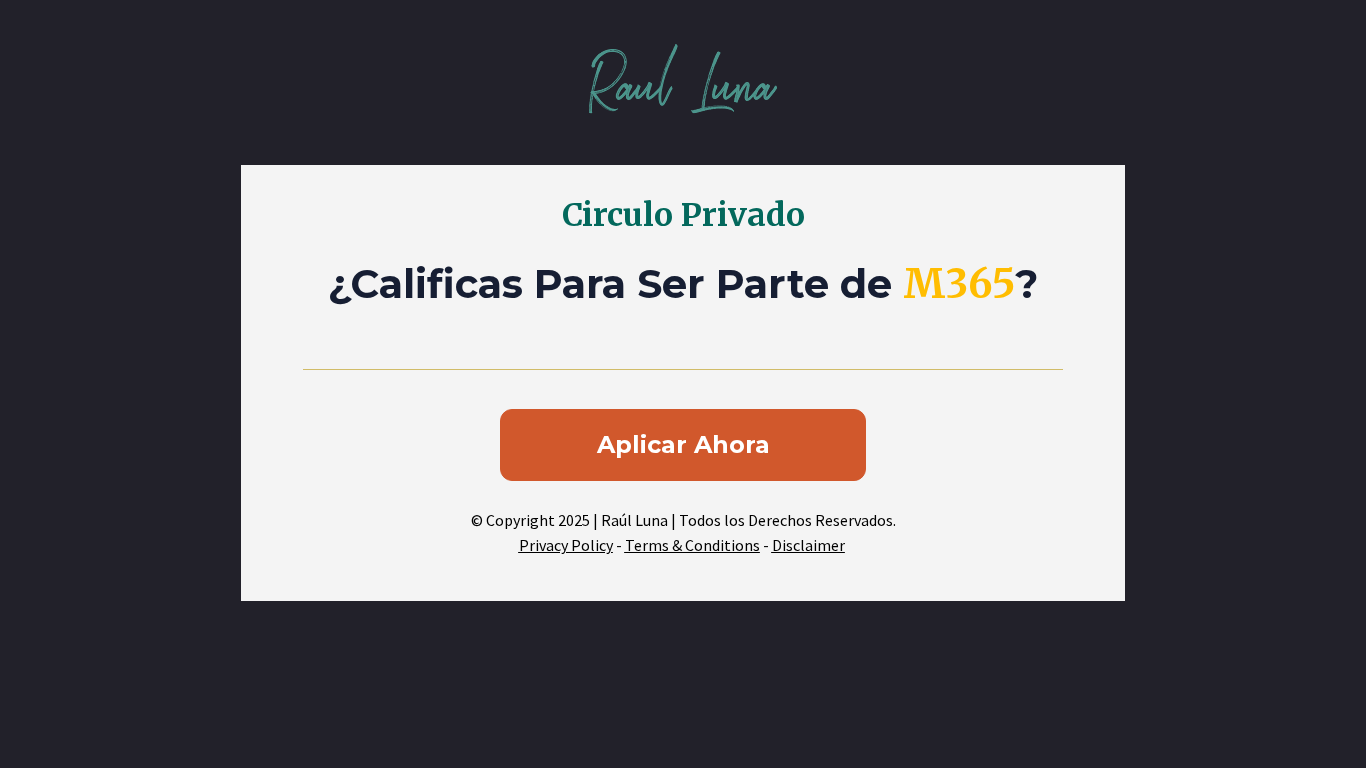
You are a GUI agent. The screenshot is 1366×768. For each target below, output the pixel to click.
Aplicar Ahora (683, 444)
